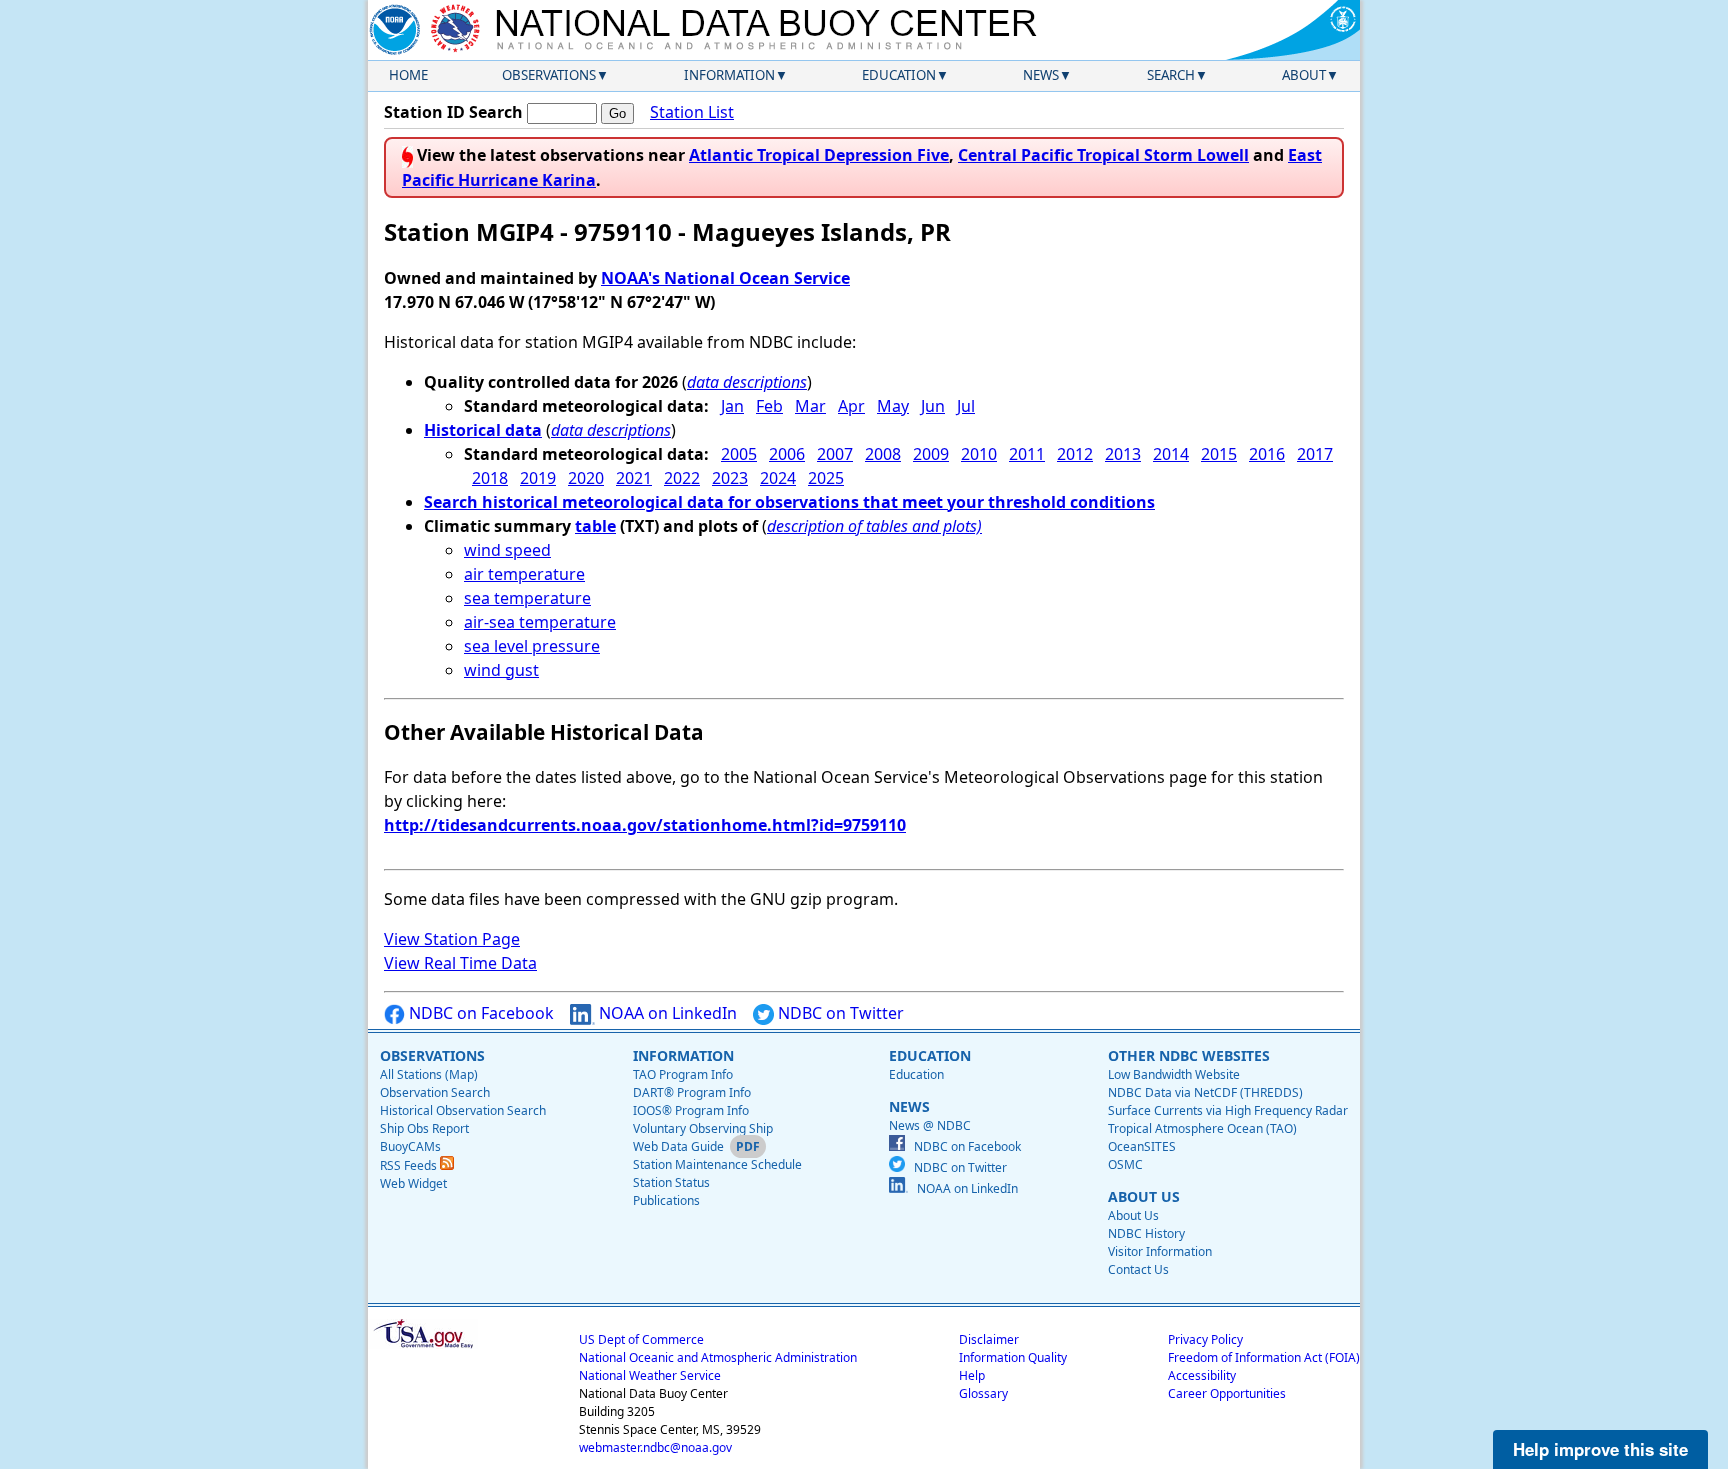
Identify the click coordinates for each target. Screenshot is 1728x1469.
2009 (931, 454)
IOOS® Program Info (691, 1110)
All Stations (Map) (429, 1074)
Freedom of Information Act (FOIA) (1264, 1357)
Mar (810, 406)
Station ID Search (453, 112)
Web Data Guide (678, 1146)
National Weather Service (650, 1375)
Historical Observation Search (463, 1110)
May (893, 406)
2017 (1315, 454)
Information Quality (1013, 1357)
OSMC (1125, 1164)
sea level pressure (532, 646)
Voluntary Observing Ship (703, 1128)
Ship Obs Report (424, 1128)
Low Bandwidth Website (1174, 1074)
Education (899, 75)
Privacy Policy (1205, 1339)
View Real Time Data (460, 963)
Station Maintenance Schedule (717, 1164)
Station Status (671, 1182)
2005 (739, 454)
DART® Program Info (692, 1092)
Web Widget (413, 1183)
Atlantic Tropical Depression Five (819, 155)
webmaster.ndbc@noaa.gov (655, 1447)
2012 (1075, 454)
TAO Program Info (683, 1074)
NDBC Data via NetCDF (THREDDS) (1205, 1092)
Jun (933, 406)
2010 (979, 454)
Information (729, 75)
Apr (851, 406)
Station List (692, 112)
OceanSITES (1142, 1146)
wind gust (501, 670)
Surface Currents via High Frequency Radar (1228, 1110)
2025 (826, 478)
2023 (730, 478)
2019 (538, 478)
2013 (1123, 454)
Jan (732, 406)
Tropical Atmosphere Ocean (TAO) (1202, 1128)
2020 (586, 478)
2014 (1171, 454)
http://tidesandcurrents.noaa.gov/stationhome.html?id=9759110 (645, 825)
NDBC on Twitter (839, 1013)
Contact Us (1138, 1269)
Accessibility (1202, 1375)
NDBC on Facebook (479, 1013)
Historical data (483, 430)
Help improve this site (1600, 1449)
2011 (1027, 454)
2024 (778, 478)
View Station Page (452, 939)
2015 (1219, 454)
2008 (883, 454)
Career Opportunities (1227, 1393)
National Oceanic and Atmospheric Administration (718, 1357)
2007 (835, 454)
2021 (634, 478)
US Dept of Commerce (641, 1339)
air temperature (524, 574)
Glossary (983, 1393)
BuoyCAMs (410, 1146)
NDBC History (1146, 1233)
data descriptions (747, 382)
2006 (787, 454)
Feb (769, 406)
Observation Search (435, 1092)
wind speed (507, 550)
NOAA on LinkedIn (666, 1013)
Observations (549, 75)
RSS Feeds (410, 1165)
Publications (666, 1200)
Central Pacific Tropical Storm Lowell (1103, 155)
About (1304, 75)
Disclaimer (989, 1339)
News (1041, 75)
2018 (490, 478)
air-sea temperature (540, 622)
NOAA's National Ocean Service (725, 278)
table (595, 526)
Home (408, 75)
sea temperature (527, 598)
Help (972, 1375)
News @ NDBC (930, 1125)
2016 (1267, 454)
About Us (1133, 1215)
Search (1171, 75)
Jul (966, 406)
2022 (682, 478)
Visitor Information (1160, 1251)
